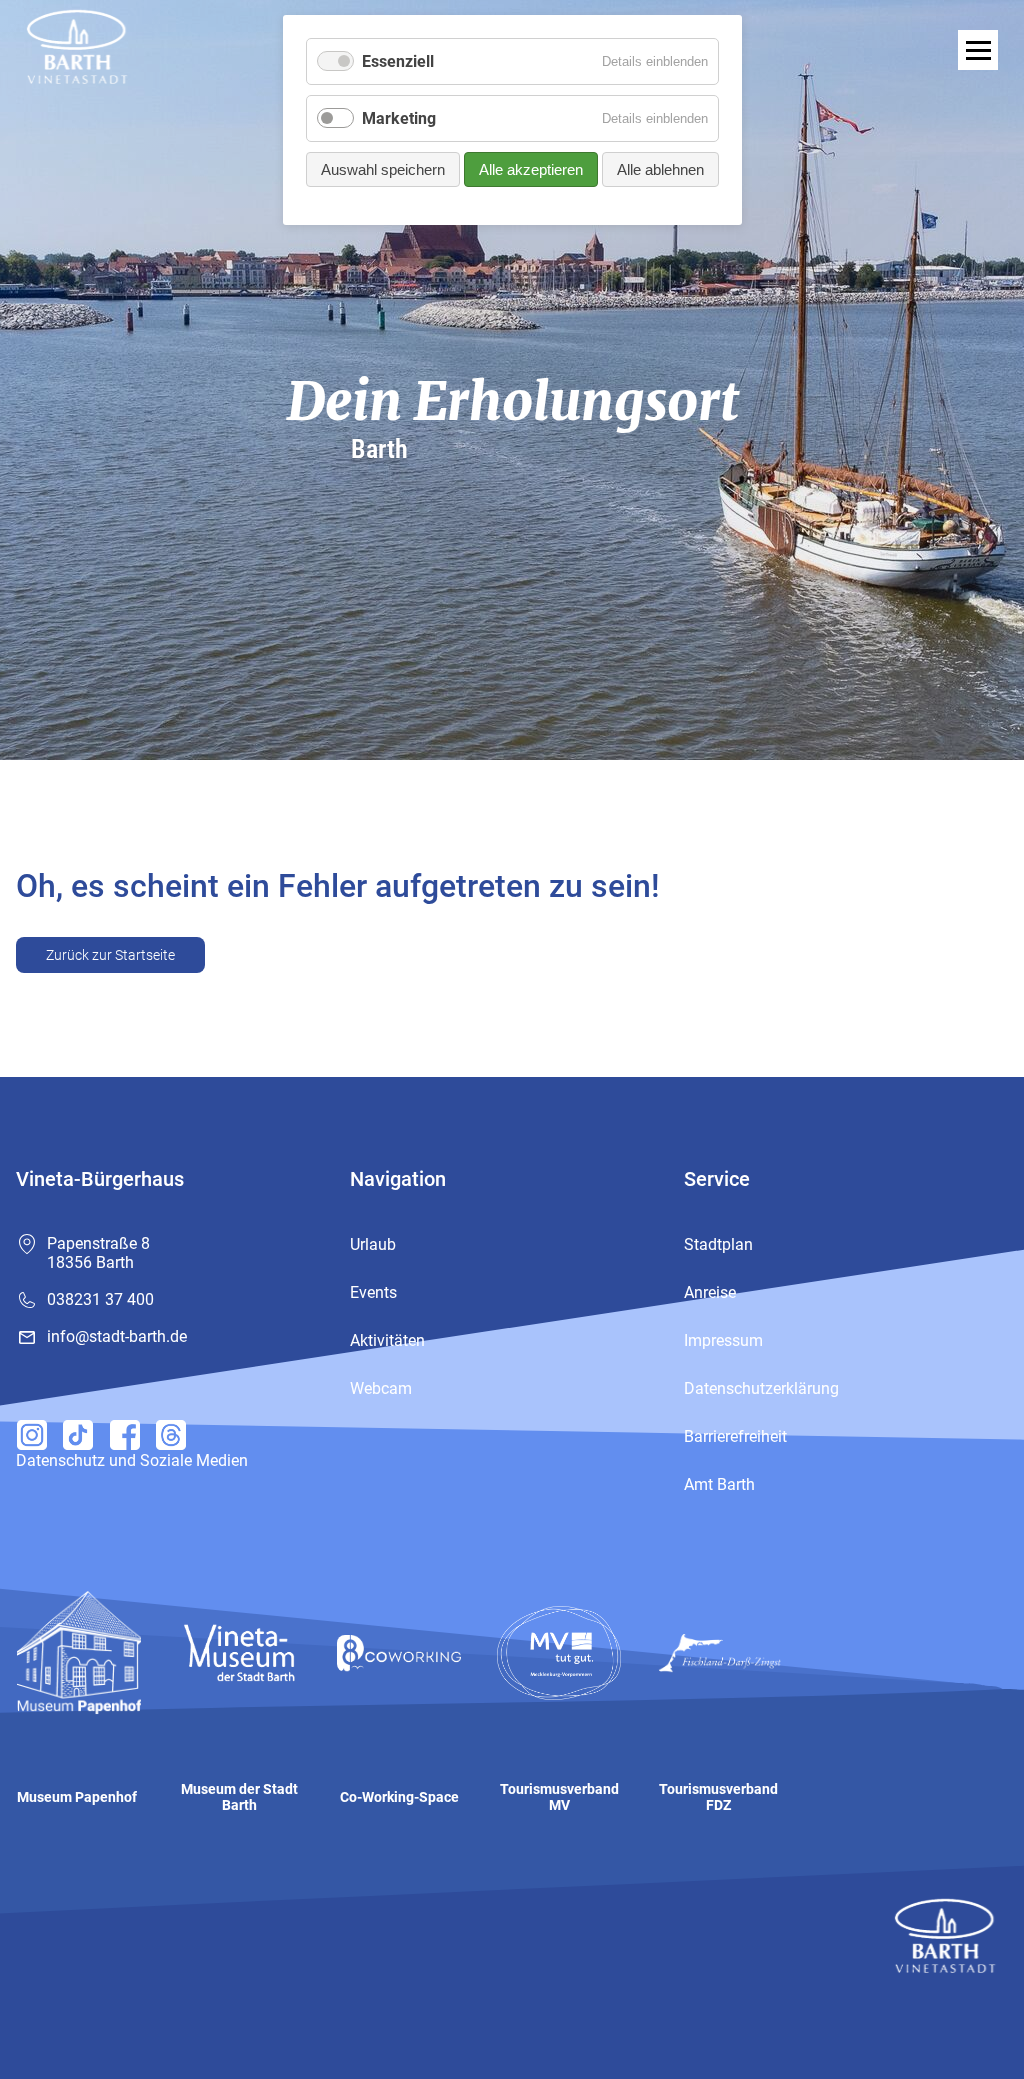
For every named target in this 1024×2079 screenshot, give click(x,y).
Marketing (399, 118)
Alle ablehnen (660, 169)
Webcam (381, 1388)
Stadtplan (718, 1244)
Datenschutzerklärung (761, 1388)
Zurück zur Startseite (110, 955)
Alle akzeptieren (531, 169)
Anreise (710, 1292)
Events (373, 1292)
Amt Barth (719, 1484)
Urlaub (373, 1244)
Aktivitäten (387, 1340)
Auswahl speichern (383, 169)
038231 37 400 (100, 1299)
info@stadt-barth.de (117, 1336)
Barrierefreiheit (735, 1436)
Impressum (723, 1340)
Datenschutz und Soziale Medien (132, 1460)
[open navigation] (978, 50)
